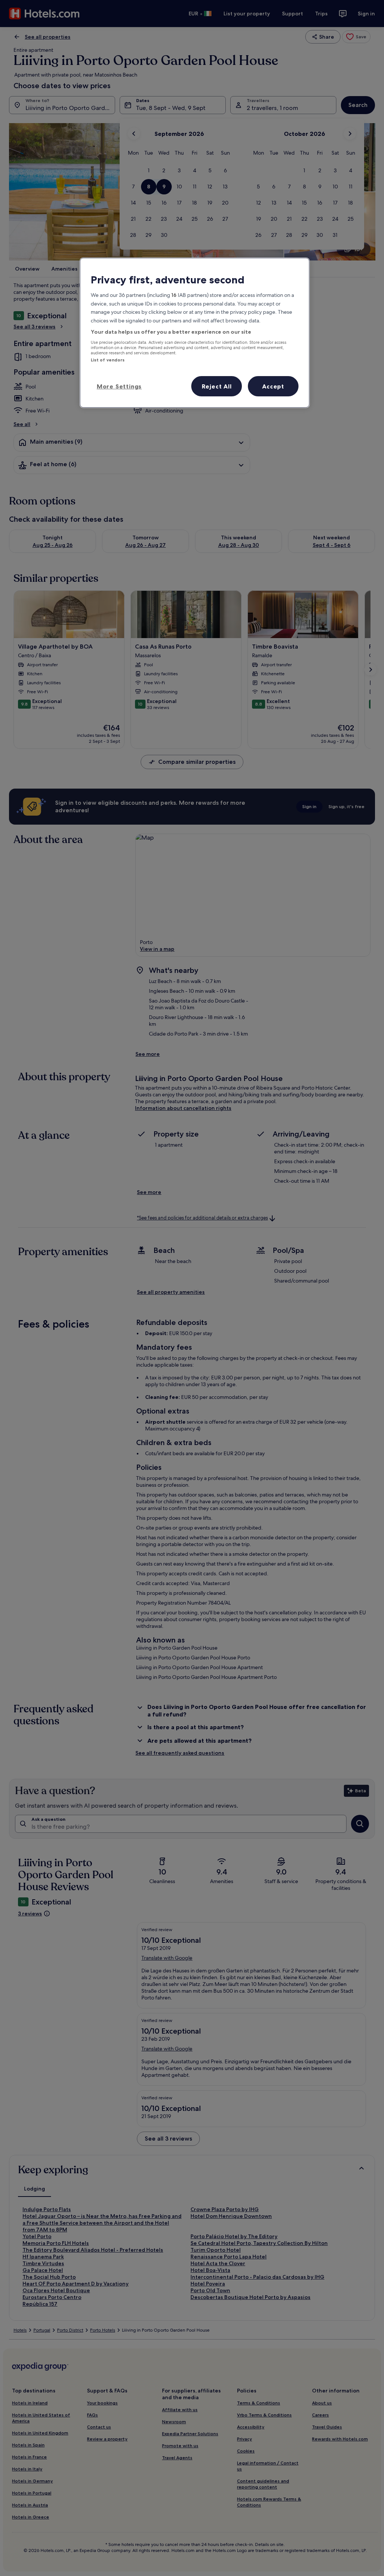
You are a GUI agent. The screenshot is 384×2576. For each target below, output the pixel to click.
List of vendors (108, 360)
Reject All (217, 386)
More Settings (119, 386)
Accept (273, 386)
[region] (195, 333)
